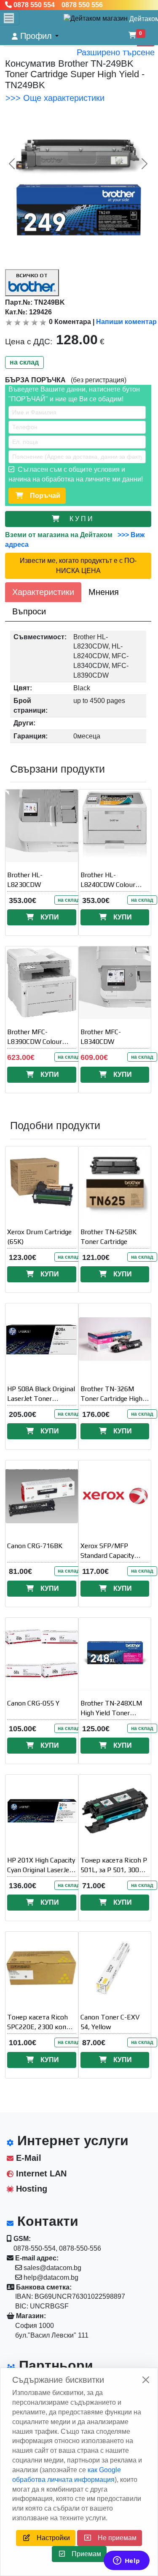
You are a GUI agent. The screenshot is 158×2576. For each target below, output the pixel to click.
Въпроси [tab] (29, 611)
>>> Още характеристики (55, 98)
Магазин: (30, 2316)
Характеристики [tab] (43, 592)
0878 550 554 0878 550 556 (57, 5)
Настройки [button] (50, 2538)
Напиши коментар (126, 322)
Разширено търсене (116, 52)
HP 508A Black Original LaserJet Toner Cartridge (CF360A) (41, 1399)
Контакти (46, 2221)
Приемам (83, 2554)
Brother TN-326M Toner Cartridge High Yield (111, 1399)
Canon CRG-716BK (35, 1546)
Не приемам (114, 2538)
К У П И (83, 519)
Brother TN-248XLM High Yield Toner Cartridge (111, 1713)
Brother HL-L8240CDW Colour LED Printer (108, 885)
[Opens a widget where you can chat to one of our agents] (126, 2561)
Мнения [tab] (104, 592)
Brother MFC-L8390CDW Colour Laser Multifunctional (39, 1042)
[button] (35, 36)
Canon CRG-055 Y (33, 1703)
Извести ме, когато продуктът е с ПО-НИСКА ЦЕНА (78, 566)
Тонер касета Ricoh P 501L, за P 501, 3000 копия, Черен (114, 1870)
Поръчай (42, 496)
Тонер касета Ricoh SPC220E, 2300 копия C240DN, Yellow (40, 2027)
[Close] (146, 2380)
